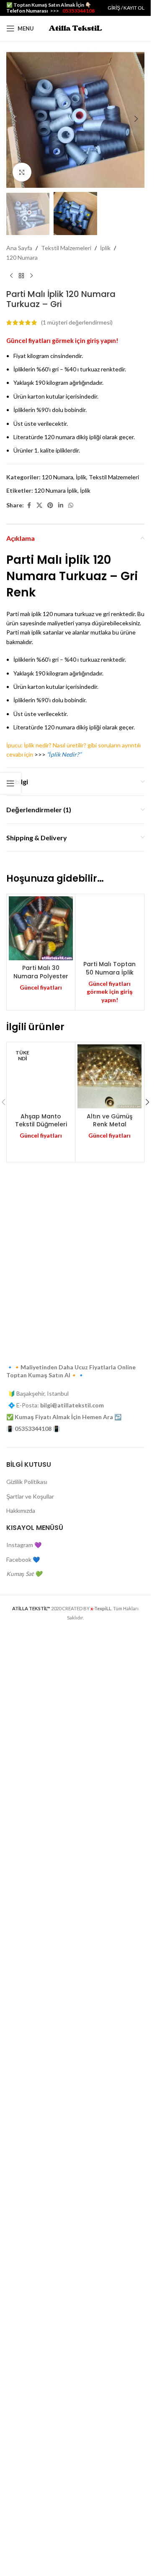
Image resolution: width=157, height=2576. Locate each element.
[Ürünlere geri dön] (21, 276)
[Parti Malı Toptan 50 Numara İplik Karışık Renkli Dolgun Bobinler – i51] (109, 1210)
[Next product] (31, 276)
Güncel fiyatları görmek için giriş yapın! (62, 341)
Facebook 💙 (23, 2515)
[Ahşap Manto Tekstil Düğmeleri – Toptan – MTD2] (41, 1926)
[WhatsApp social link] (71, 505)
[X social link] (39, 505)
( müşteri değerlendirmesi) (77, 322)
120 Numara (22, 257)
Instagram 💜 (24, 2501)
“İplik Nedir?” (64, 754)
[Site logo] (75, 28)
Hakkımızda (21, 2466)
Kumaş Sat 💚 (24, 2529)
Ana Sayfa (19, 248)
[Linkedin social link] (61, 505)
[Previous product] (11, 276)
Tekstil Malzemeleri (66, 248)
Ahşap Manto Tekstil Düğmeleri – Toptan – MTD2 (41, 2255)
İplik (105, 248)
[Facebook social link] (29, 505)
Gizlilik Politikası (27, 2437)
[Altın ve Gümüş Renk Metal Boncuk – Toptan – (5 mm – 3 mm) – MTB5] (109, 1644)
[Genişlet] (22, 172)
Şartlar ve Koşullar (30, 2452)
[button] (15, 119)
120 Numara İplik (56, 490)
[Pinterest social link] (50, 505)
